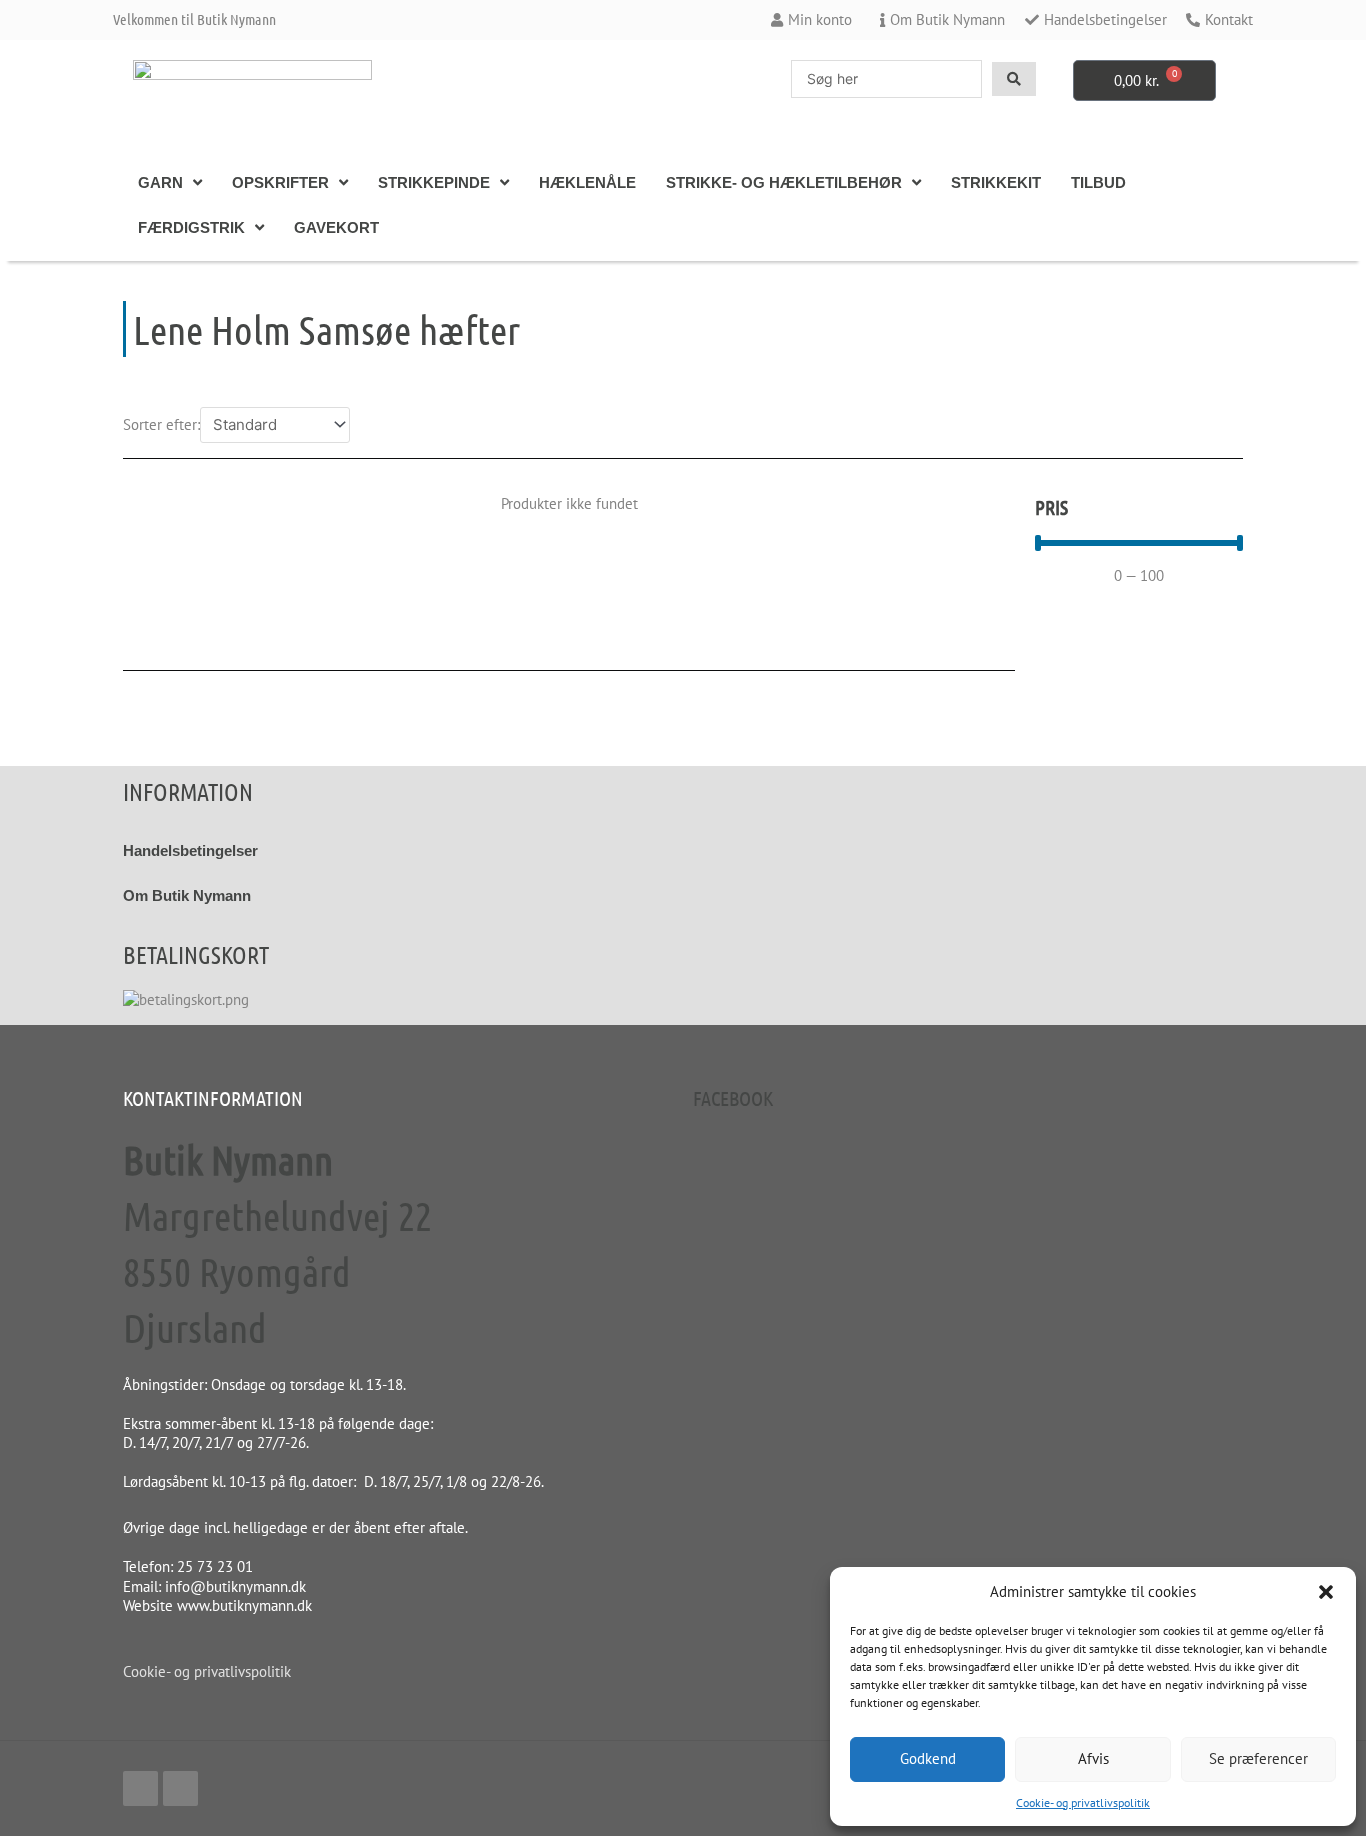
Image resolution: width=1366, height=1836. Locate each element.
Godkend (928, 1758)
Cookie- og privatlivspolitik (1083, 1802)
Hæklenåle (587, 182)
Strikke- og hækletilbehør (784, 182)
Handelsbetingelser (190, 850)
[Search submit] (1014, 79)
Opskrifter (280, 182)
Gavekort (336, 227)
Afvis (1093, 1758)
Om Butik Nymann (187, 895)
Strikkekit (996, 182)
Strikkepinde (434, 182)
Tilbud (1098, 182)
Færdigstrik (191, 227)
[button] (1326, 1592)
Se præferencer (1258, 1758)
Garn (160, 182)
